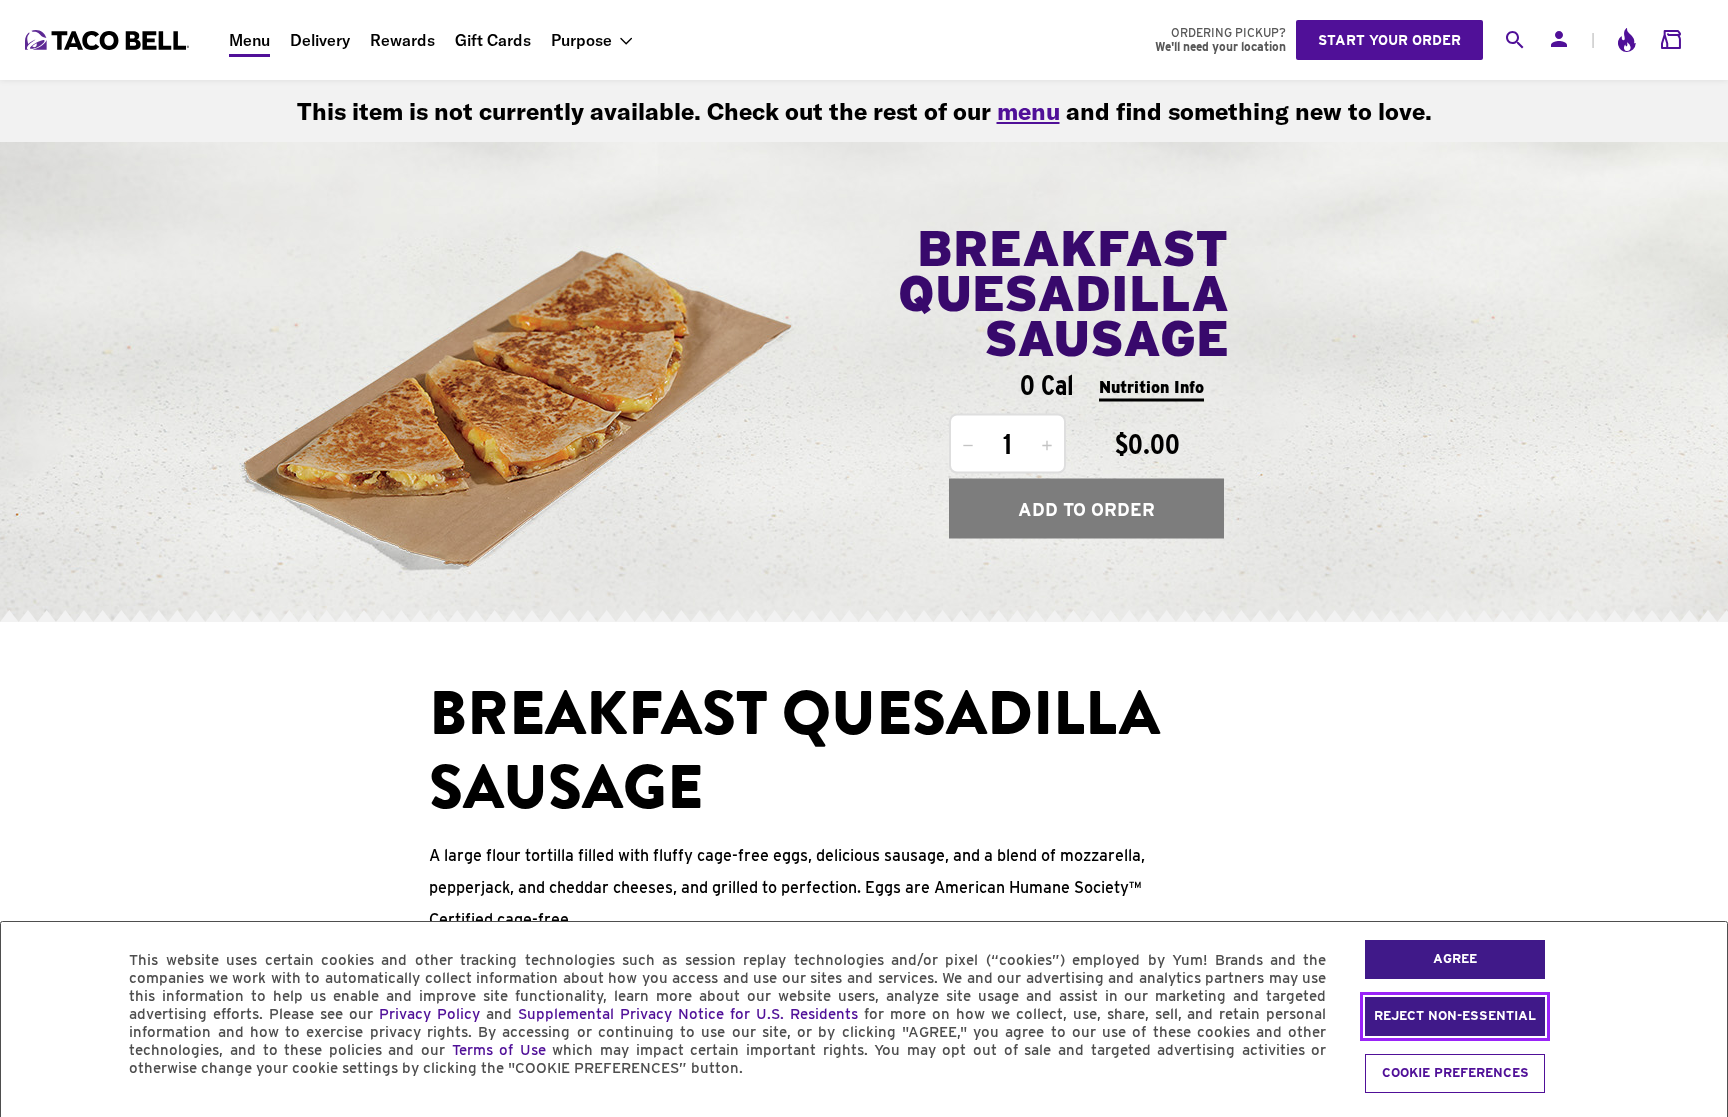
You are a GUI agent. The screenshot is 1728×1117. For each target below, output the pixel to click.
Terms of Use (499, 1050)
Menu (249, 40)
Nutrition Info (1151, 386)
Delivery (320, 40)
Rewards (402, 40)
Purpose (581, 40)
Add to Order (1086, 508)
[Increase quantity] (1047, 446)
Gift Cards (493, 40)
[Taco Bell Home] (109, 40)
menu (1028, 111)
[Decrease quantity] (968, 446)
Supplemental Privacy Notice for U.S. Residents (688, 1014)
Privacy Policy (429, 1014)
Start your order (1389, 40)
